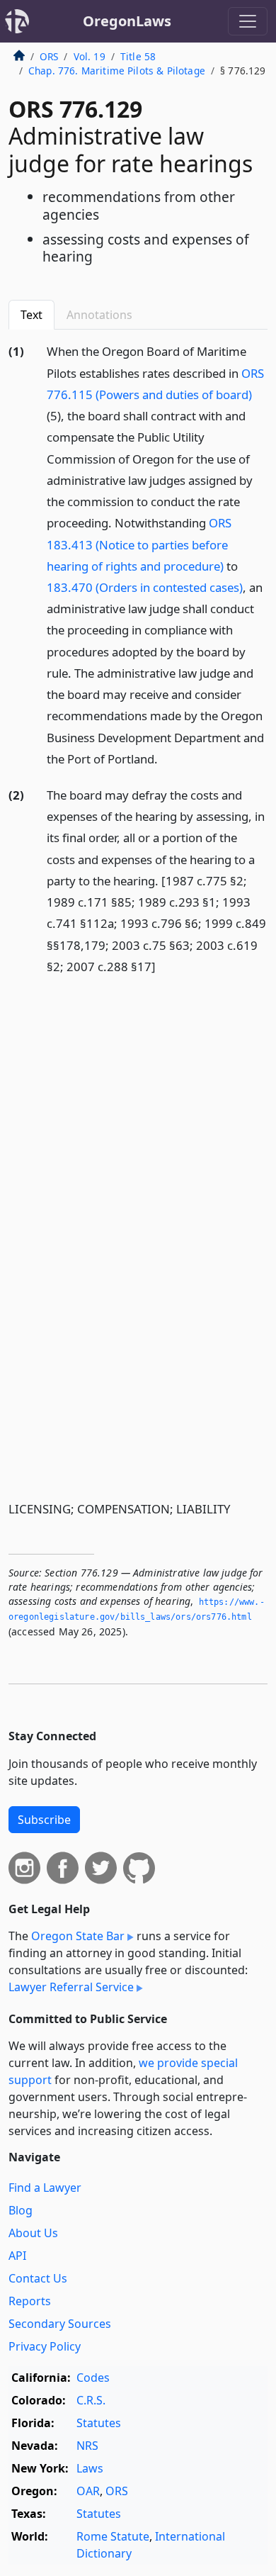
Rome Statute (113, 2536)
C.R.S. (91, 2400)
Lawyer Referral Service (71, 1987)
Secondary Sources (60, 2324)
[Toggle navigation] (248, 21)
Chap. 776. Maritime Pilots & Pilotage (117, 71)
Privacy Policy (45, 2346)
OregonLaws (127, 21)
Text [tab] (31, 315)
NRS (87, 2446)
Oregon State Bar (78, 1936)
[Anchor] (166, 758)
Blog (21, 2210)
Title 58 (138, 56)
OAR (88, 2491)
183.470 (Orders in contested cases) (145, 587)
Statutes (99, 2423)
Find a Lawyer (45, 2188)
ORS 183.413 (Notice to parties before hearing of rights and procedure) (139, 544)
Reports (30, 2301)
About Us (33, 2233)
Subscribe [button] (44, 1820)
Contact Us (38, 2278)
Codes (93, 2378)
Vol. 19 (90, 56)
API (17, 2256)
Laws (90, 2468)
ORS (49, 56)
